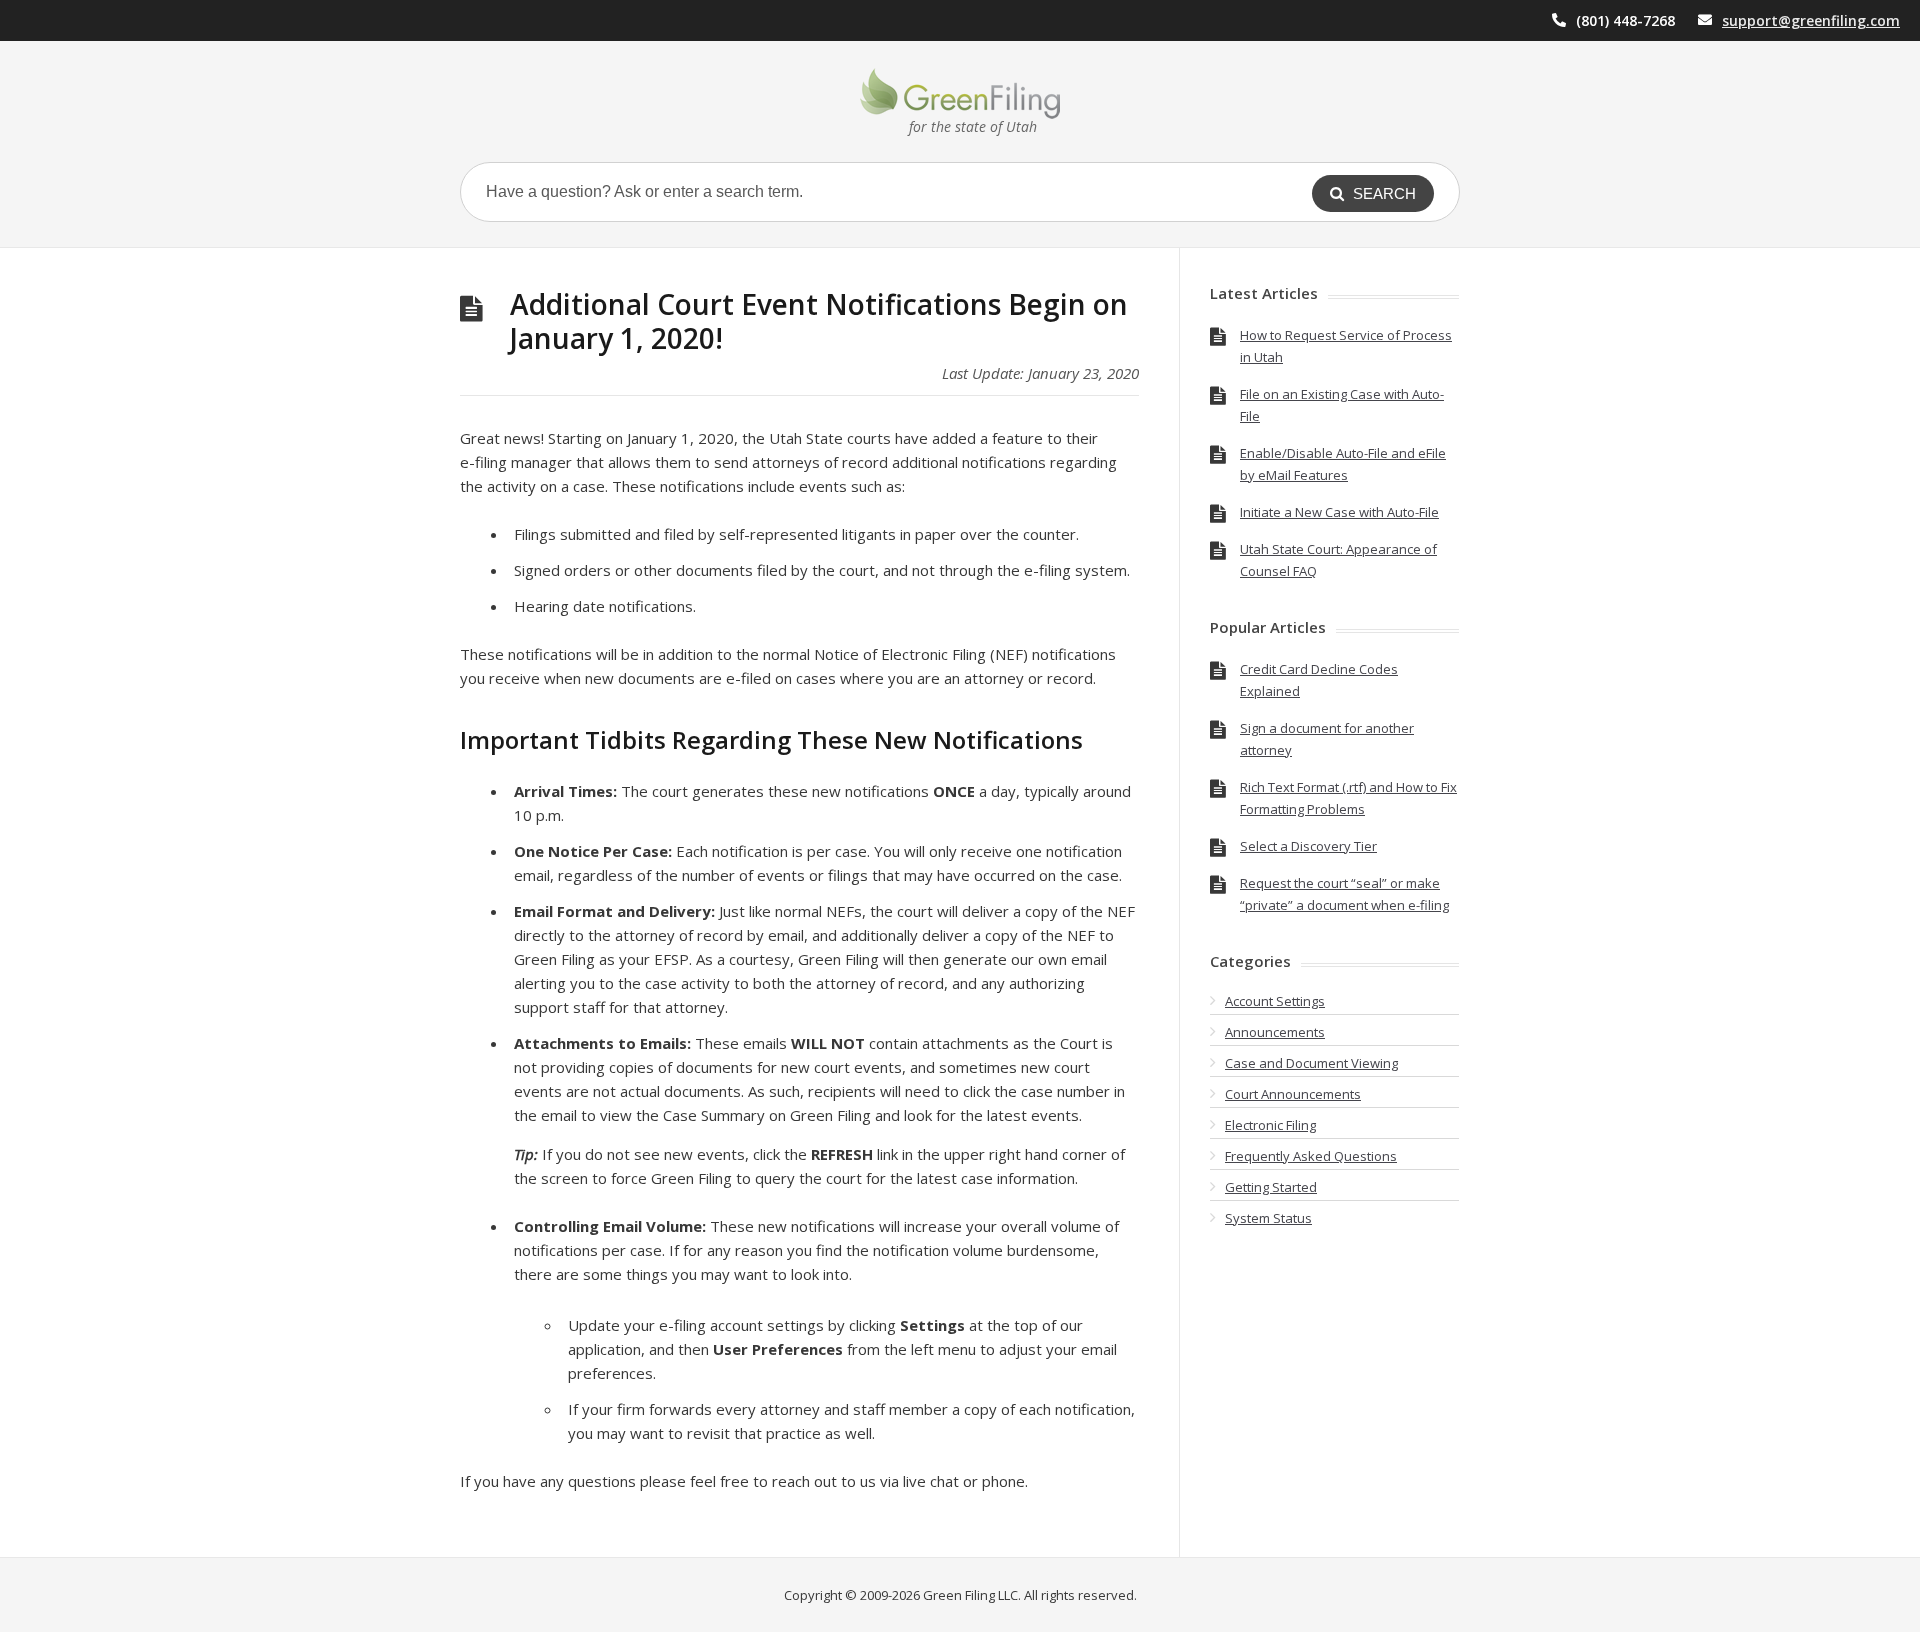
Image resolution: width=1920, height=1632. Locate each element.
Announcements (1275, 1032)
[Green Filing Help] (960, 93)
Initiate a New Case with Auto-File (1339, 512)
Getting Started (1271, 1187)
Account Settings (1275, 1001)
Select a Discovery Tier (1308, 846)
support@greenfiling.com (1811, 20)
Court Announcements (1293, 1094)
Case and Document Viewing (1311, 1063)
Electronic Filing (1270, 1125)
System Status (1268, 1218)
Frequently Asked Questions (1311, 1156)
